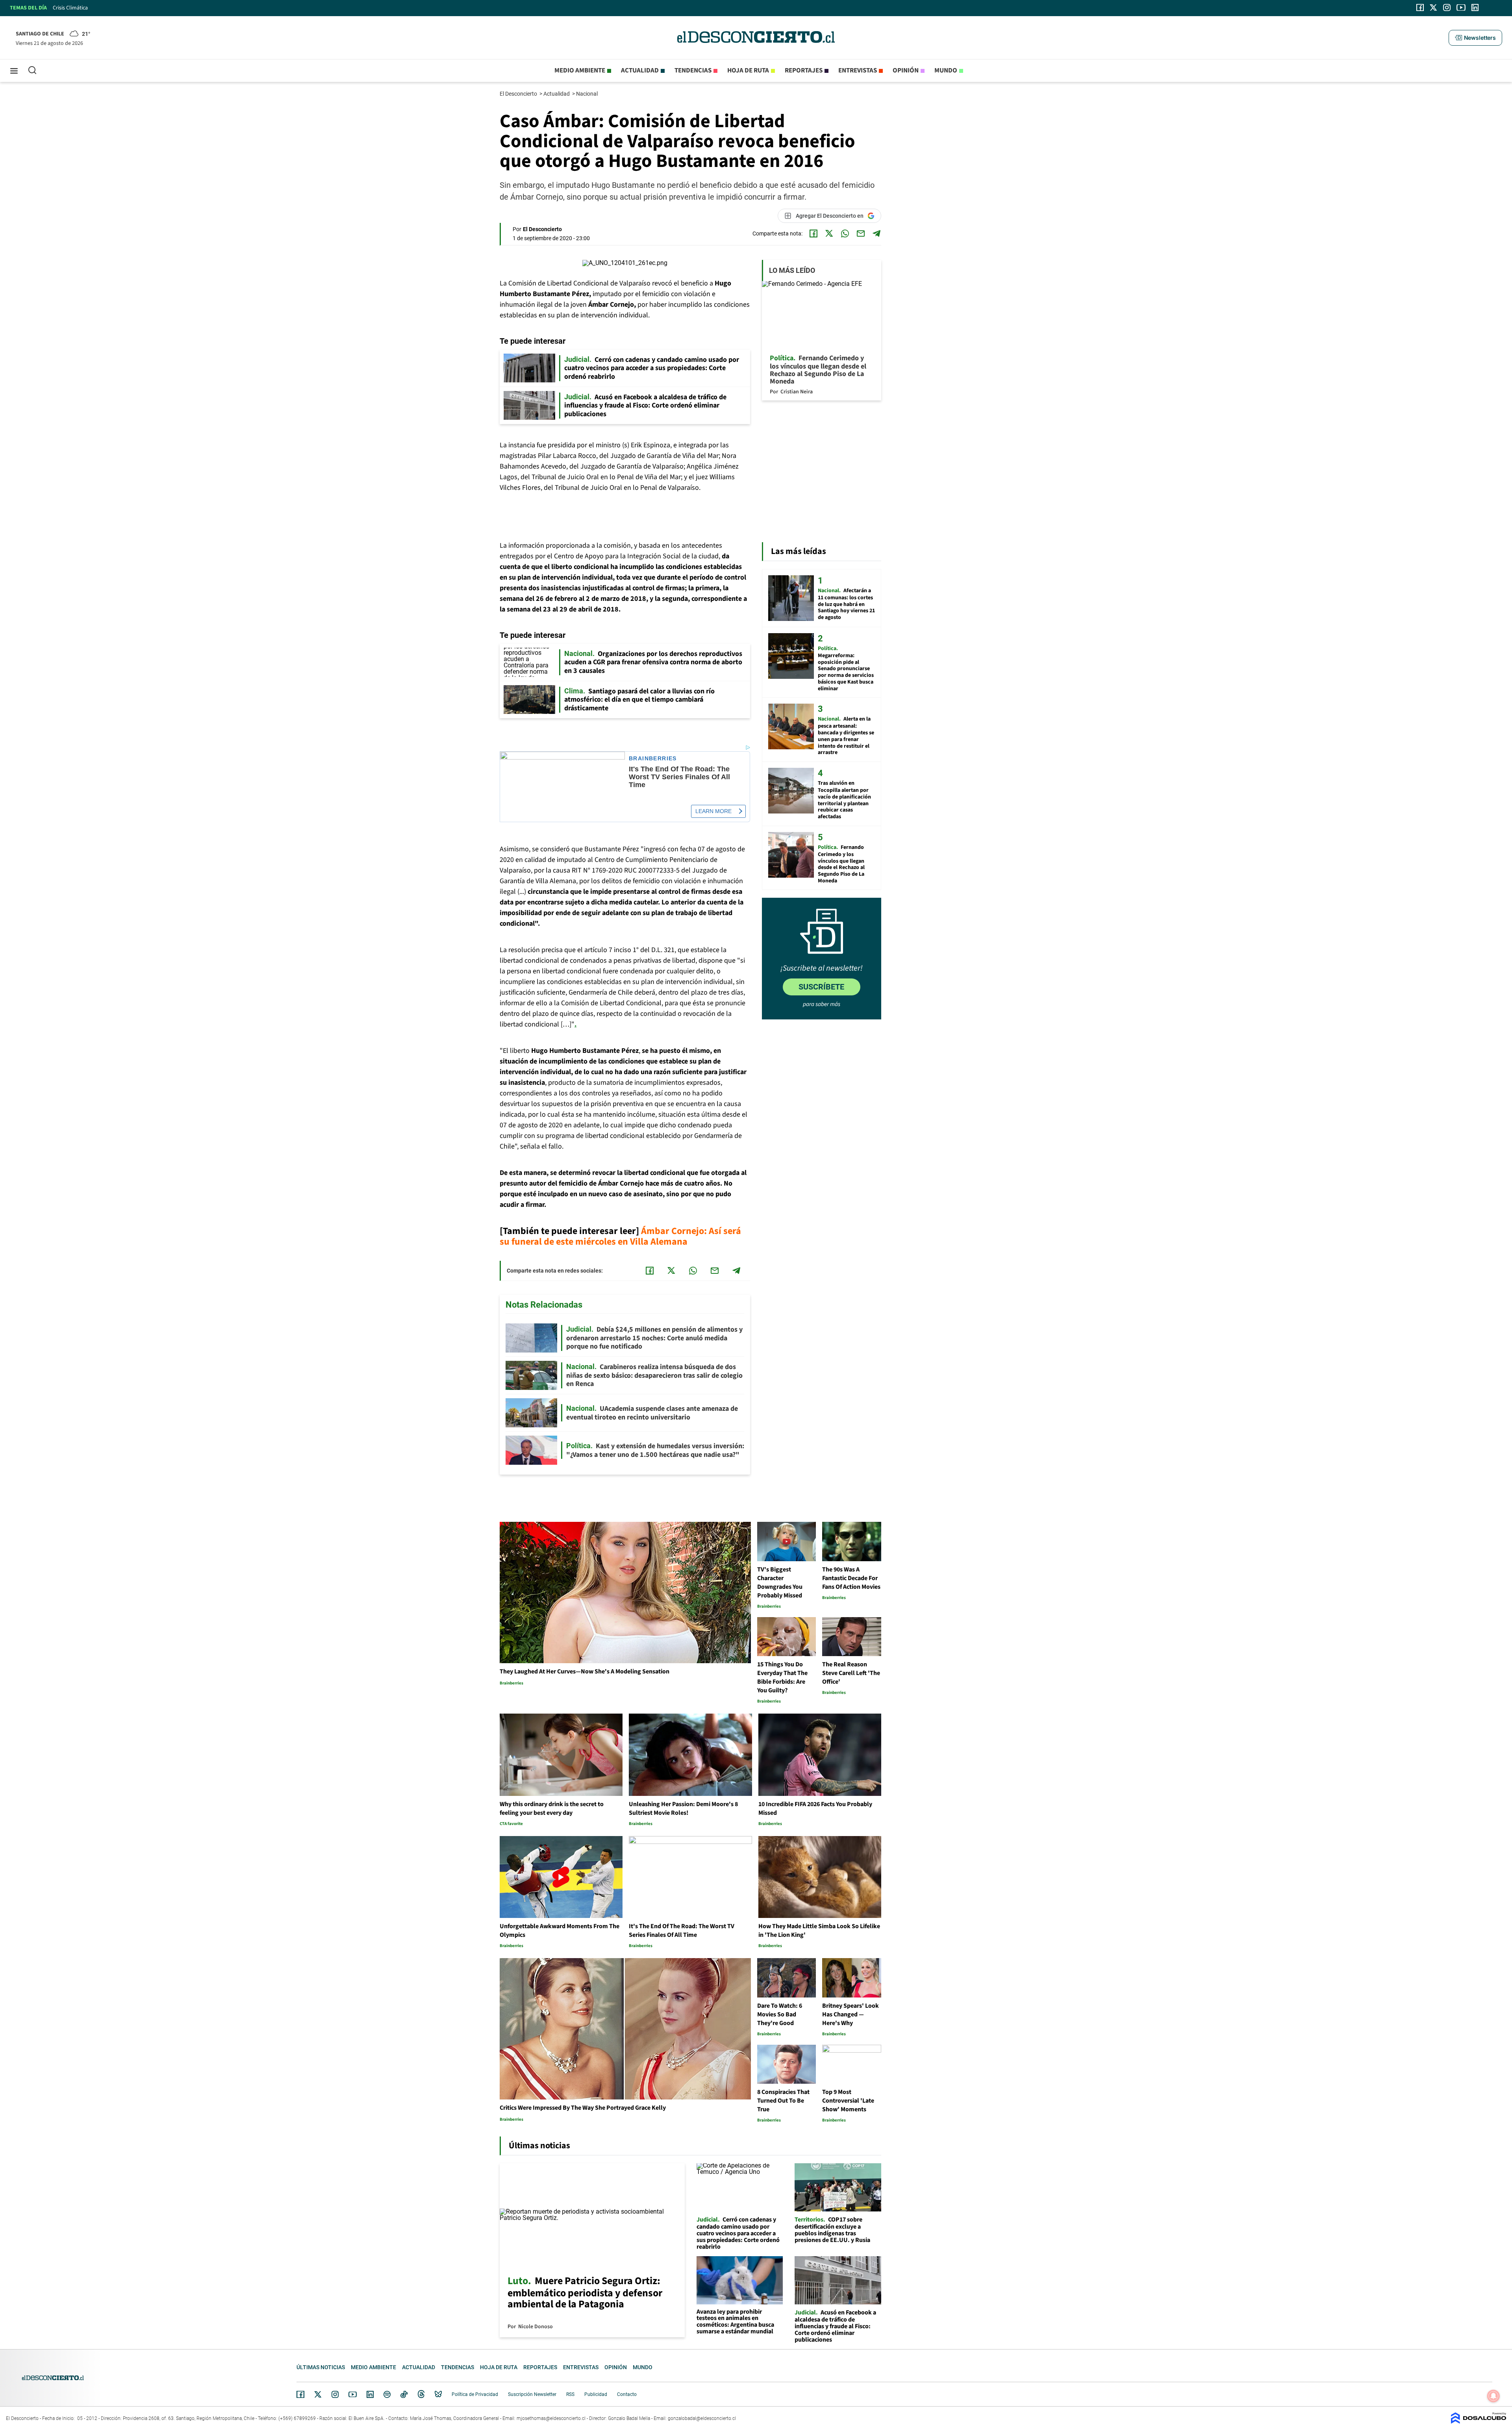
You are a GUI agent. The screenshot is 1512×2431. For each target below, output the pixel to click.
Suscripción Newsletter (532, 2394)
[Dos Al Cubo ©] (1479, 2422)
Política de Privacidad (475, 2394)
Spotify (387, 2394)
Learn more (713, 811)
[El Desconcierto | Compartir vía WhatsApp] (845, 233)
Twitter (318, 2394)
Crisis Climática (70, 8)
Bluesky (438, 2394)
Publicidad (596, 2394)
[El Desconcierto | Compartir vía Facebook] (813, 233)
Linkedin (370, 2394)
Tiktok (404, 2394)
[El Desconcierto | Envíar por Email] (861, 233)
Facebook (300, 2394)
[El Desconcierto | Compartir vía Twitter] (829, 233)
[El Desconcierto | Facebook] (1420, 7)
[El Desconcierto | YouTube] (1461, 7)
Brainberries (653, 759)
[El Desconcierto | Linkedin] (1475, 7)
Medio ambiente (580, 70)
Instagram (335, 2394)
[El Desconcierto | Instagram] (1447, 7)
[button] (1475, 38)
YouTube (352, 2395)
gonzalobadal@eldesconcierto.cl (702, 2418)
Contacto (627, 2394)
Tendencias (693, 70)
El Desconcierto (519, 94)
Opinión (906, 70)
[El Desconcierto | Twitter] (1434, 7)
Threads (421, 2395)
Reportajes (804, 70)
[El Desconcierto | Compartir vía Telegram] (876, 233)
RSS (570, 2394)
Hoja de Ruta (748, 70)
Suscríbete (821, 987)
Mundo (946, 70)
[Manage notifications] (1493, 2396)
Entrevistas (858, 70)
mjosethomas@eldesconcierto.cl (551, 2418)
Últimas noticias (321, 2367)
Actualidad (640, 70)
